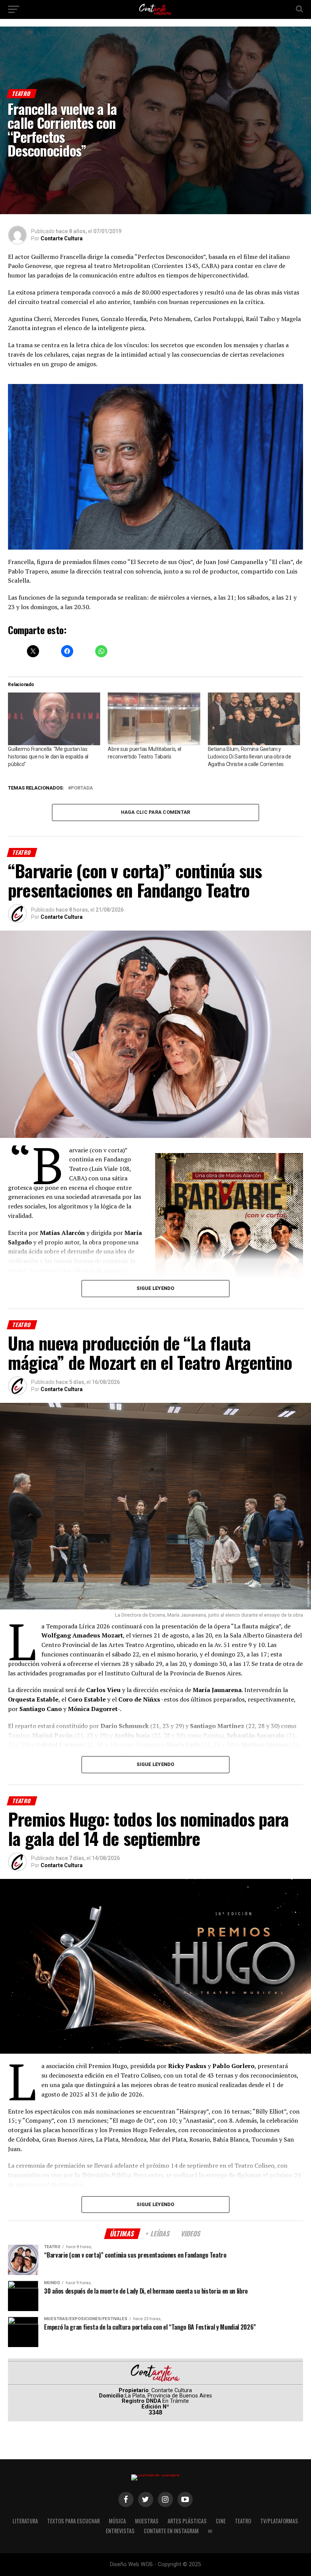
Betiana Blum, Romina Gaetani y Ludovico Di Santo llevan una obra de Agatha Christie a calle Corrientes (250, 757)
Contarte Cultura (62, 238)
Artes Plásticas (187, 2521)
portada (82, 788)
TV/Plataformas (279, 2521)
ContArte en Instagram (171, 2531)
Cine (221, 2521)
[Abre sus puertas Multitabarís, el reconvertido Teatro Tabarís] (154, 719)
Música (117, 2521)
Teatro (243, 2521)
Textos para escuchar (73, 2521)
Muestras (147, 2521)
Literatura (25, 2521)
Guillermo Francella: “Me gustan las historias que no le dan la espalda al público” (48, 757)
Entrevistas (120, 2531)
